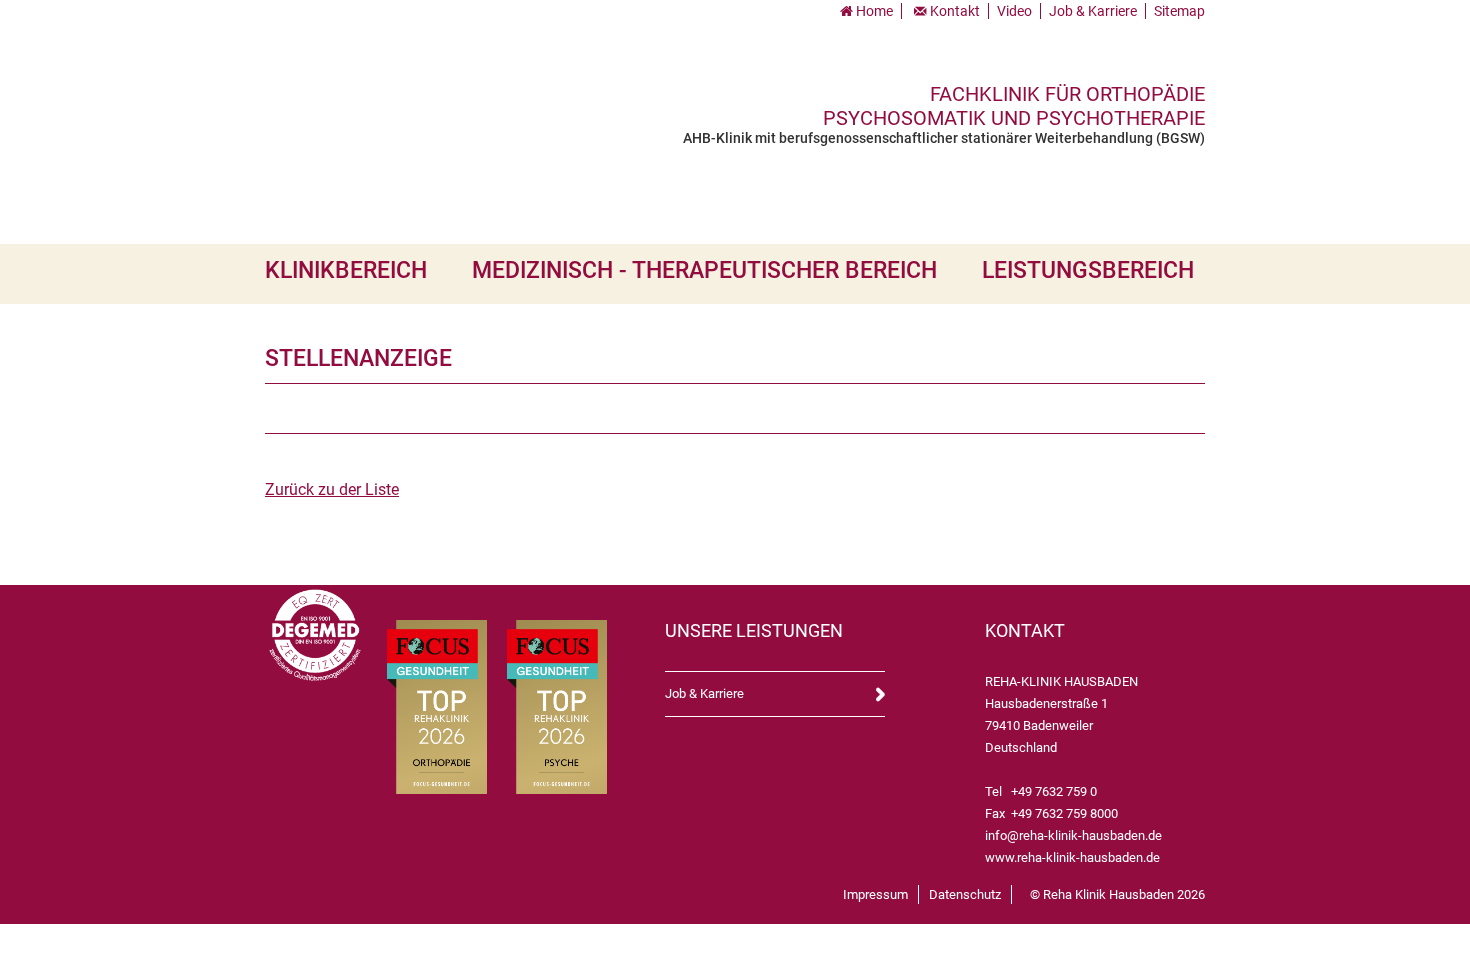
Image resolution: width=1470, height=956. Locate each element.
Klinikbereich (346, 270)
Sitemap (1179, 11)
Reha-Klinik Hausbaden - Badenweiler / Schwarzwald (432, 106)
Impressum (875, 894)
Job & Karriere (1093, 11)
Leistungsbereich (1088, 270)
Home (874, 11)
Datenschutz (965, 894)
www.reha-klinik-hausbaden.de (1072, 857)
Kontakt (955, 11)
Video (1014, 11)
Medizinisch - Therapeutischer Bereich (704, 270)
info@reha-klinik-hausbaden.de (1073, 835)
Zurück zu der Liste (332, 489)
